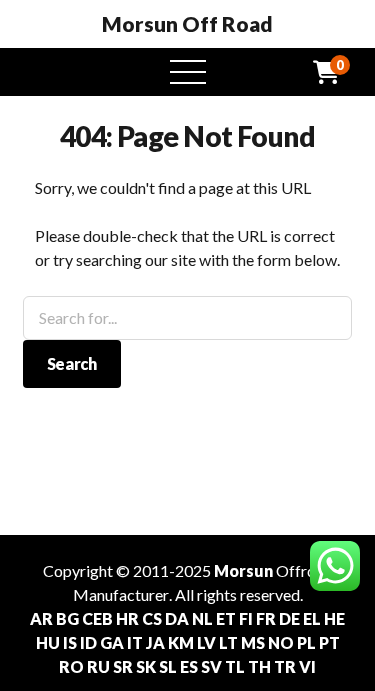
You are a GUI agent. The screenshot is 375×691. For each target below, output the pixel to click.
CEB (97, 618)
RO (71, 666)
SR (123, 666)
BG (67, 618)
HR (127, 618)
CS (152, 618)
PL (306, 642)
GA (112, 642)
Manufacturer (121, 594)
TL (235, 666)
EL (312, 618)
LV (206, 642)
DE (289, 618)
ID (88, 642)
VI (307, 666)
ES (189, 666)
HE (334, 618)
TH (259, 666)
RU (98, 666)
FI (246, 618)
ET (226, 618)
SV (211, 666)
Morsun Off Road (187, 24)
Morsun (243, 570)
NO (281, 642)
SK (146, 666)
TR (285, 666)
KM (181, 642)
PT (329, 642)
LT (228, 642)
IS (70, 642)
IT (135, 642)
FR (266, 618)
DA (177, 618)
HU (48, 642)
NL (202, 618)
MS (253, 642)
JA (155, 642)
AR (41, 618)
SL (168, 666)
